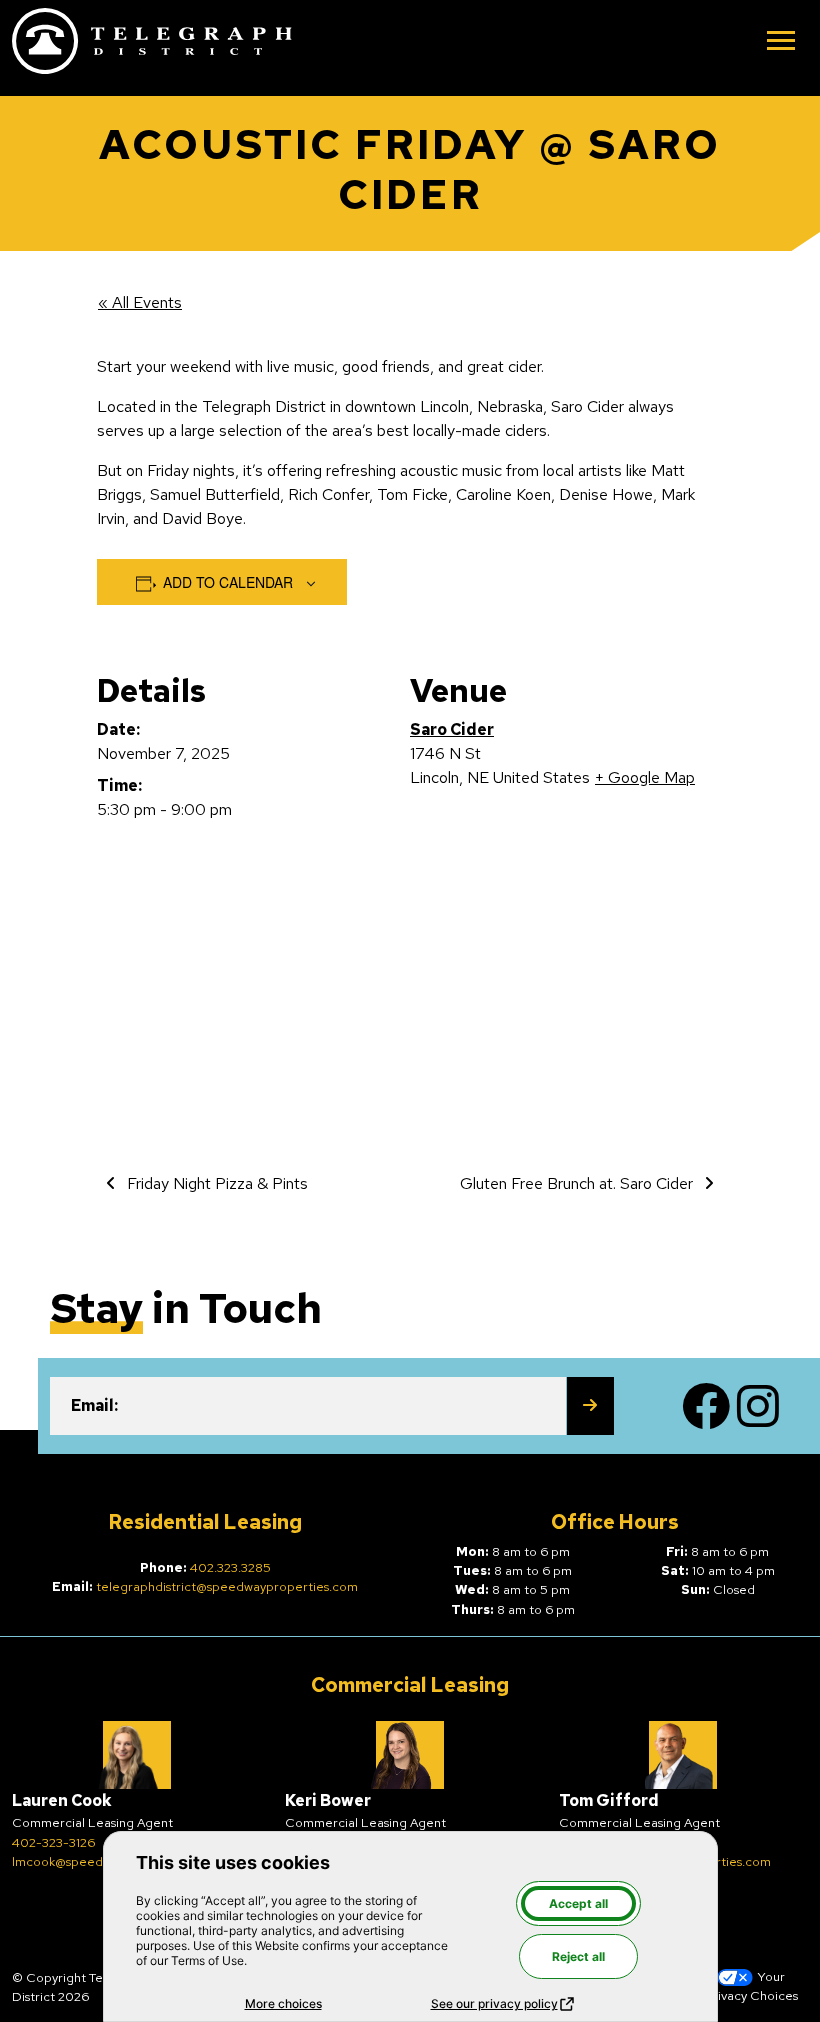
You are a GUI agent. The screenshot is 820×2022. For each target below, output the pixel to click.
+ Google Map (645, 777)
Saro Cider (452, 729)
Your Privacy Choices (751, 1986)
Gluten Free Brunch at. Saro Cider (578, 1183)
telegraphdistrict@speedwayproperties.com (227, 1586)
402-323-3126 (53, 1842)
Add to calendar (228, 582)
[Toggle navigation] (781, 42)
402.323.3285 (230, 1567)
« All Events (140, 302)
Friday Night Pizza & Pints (215, 1183)
